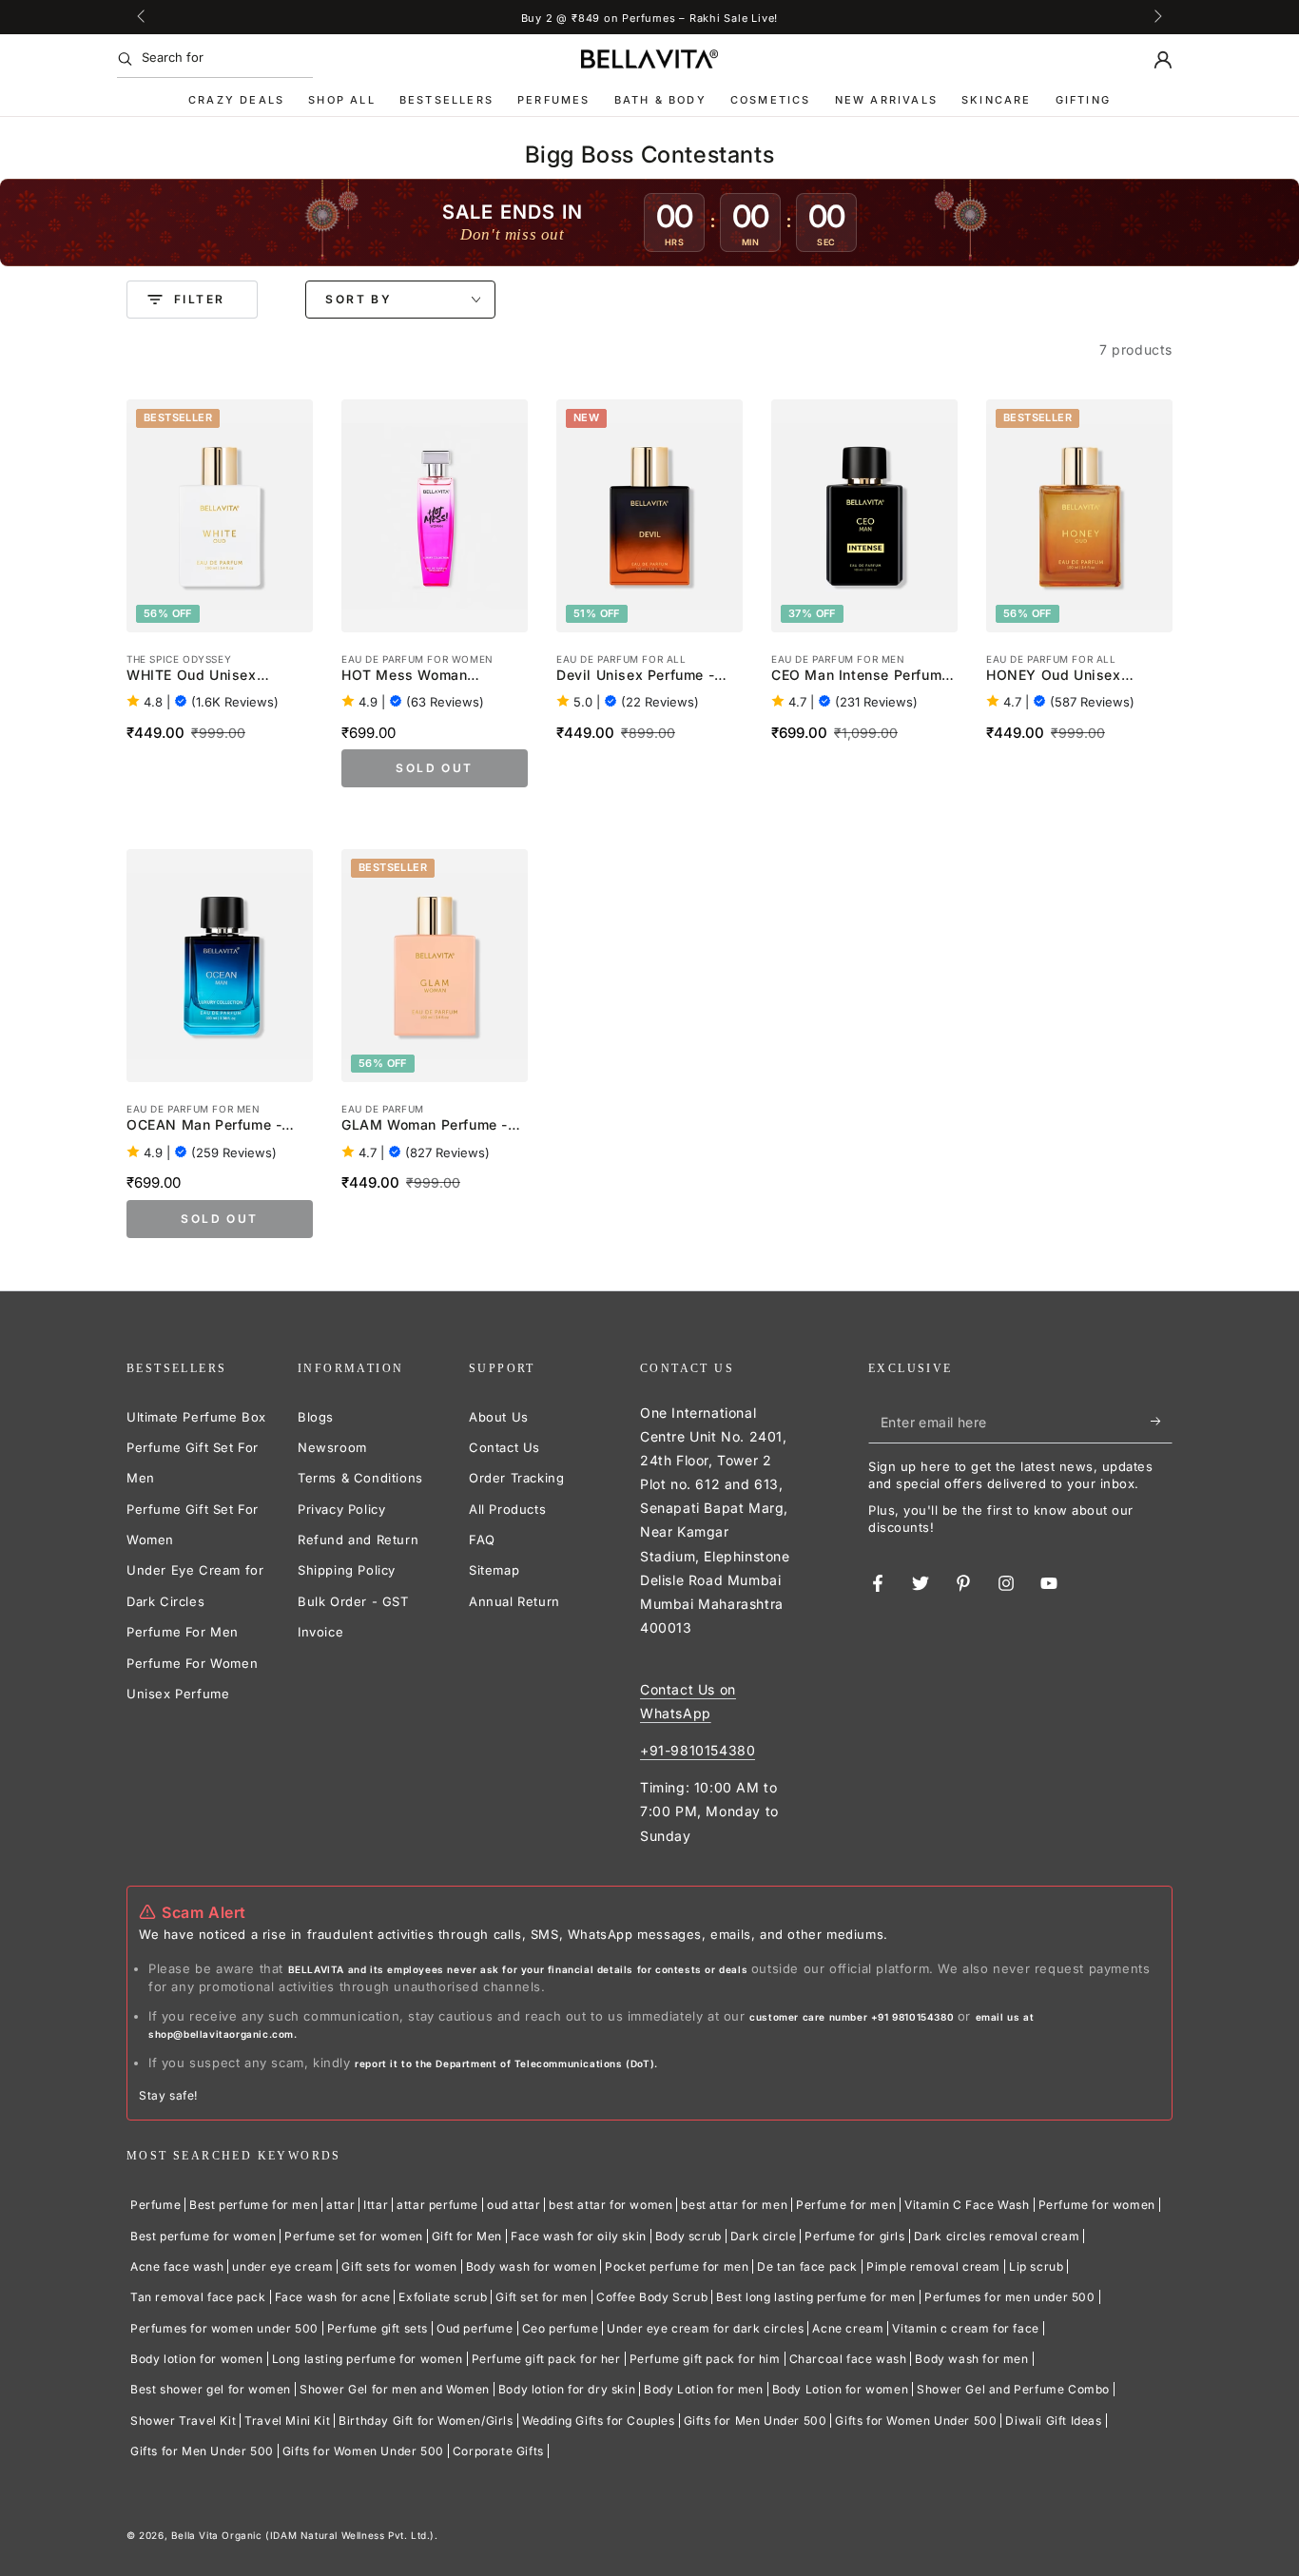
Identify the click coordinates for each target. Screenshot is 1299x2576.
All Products (507, 1509)
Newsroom (332, 1447)
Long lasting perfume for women (368, 2359)
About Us (499, 1417)
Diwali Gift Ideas (1053, 2421)
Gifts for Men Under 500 (756, 2421)
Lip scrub (1036, 2266)
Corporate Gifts (498, 2451)
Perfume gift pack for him (705, 2359)
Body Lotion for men (703, 2389)
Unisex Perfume (178, 1694)
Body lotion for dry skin (567, 2389)
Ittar (376, 2205)
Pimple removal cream (933, 2266)
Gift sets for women (399, 2266)
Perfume (155, 2205)
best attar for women (611, 2205)
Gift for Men (467, 2236)
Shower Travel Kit (183, 2421)
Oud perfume (475, 2328)
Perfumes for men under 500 (1010, 2297)
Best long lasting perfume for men (816, 2297)
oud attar (514, 2205)
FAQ (482, 1540)
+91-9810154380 (698, 1750)
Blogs (316, 1417)
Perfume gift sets (378, 2328)
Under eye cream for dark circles (705, 2328)
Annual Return (514, 1601)
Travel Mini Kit (287, 2421)
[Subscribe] (1162, 1422)
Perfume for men (846, 2205)
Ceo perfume (561, 2328)
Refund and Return (358, 1540)
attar (340, 2205)
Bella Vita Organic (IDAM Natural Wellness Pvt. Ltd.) (303, 2535)
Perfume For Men (183, 1632)
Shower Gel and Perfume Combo (1013, 2389)
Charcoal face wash (848, 2359)
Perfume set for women (354, 2236)
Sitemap (494, 1570)
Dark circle (764, 2236)
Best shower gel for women (211, 2389)
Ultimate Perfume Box (196, 1417)
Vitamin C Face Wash (967, 2205)
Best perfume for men (253, 2205)
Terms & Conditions (360, 1478)
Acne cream (848, 2328)
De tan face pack (807, 2266)
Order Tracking (516, 1478)
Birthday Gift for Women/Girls (426, 2421)
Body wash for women (531, 2266)
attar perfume (437, 2205)
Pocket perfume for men (677, 2266)
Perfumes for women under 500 (224, 2328)
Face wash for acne (333, 2297)
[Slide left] (143, 17)
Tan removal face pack (198, 2297)
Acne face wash (177, 2266)
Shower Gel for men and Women (395, 2389)
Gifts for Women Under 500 (916, 2421)
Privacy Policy (341, 1509)
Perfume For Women (192, 1663)
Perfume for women (1097, 2205)
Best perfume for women (203, 2236)
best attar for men (734, 2205)
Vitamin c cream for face (965, 2328)
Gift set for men (542, 2297)
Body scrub (688, 2236)
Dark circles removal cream (997, 2236)
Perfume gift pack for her (546, 2359)
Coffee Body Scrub (652, 2297)
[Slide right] (1156, 17)
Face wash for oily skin (579, 2236)
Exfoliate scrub (443, 2297)
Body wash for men (971, 2359)
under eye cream (282, 2266)
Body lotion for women (197, 2359)
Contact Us (504, 1447)
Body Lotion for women (841, 2389)
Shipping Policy (347, 1570)
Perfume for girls (854, 2236)
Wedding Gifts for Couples (599, 2421)
